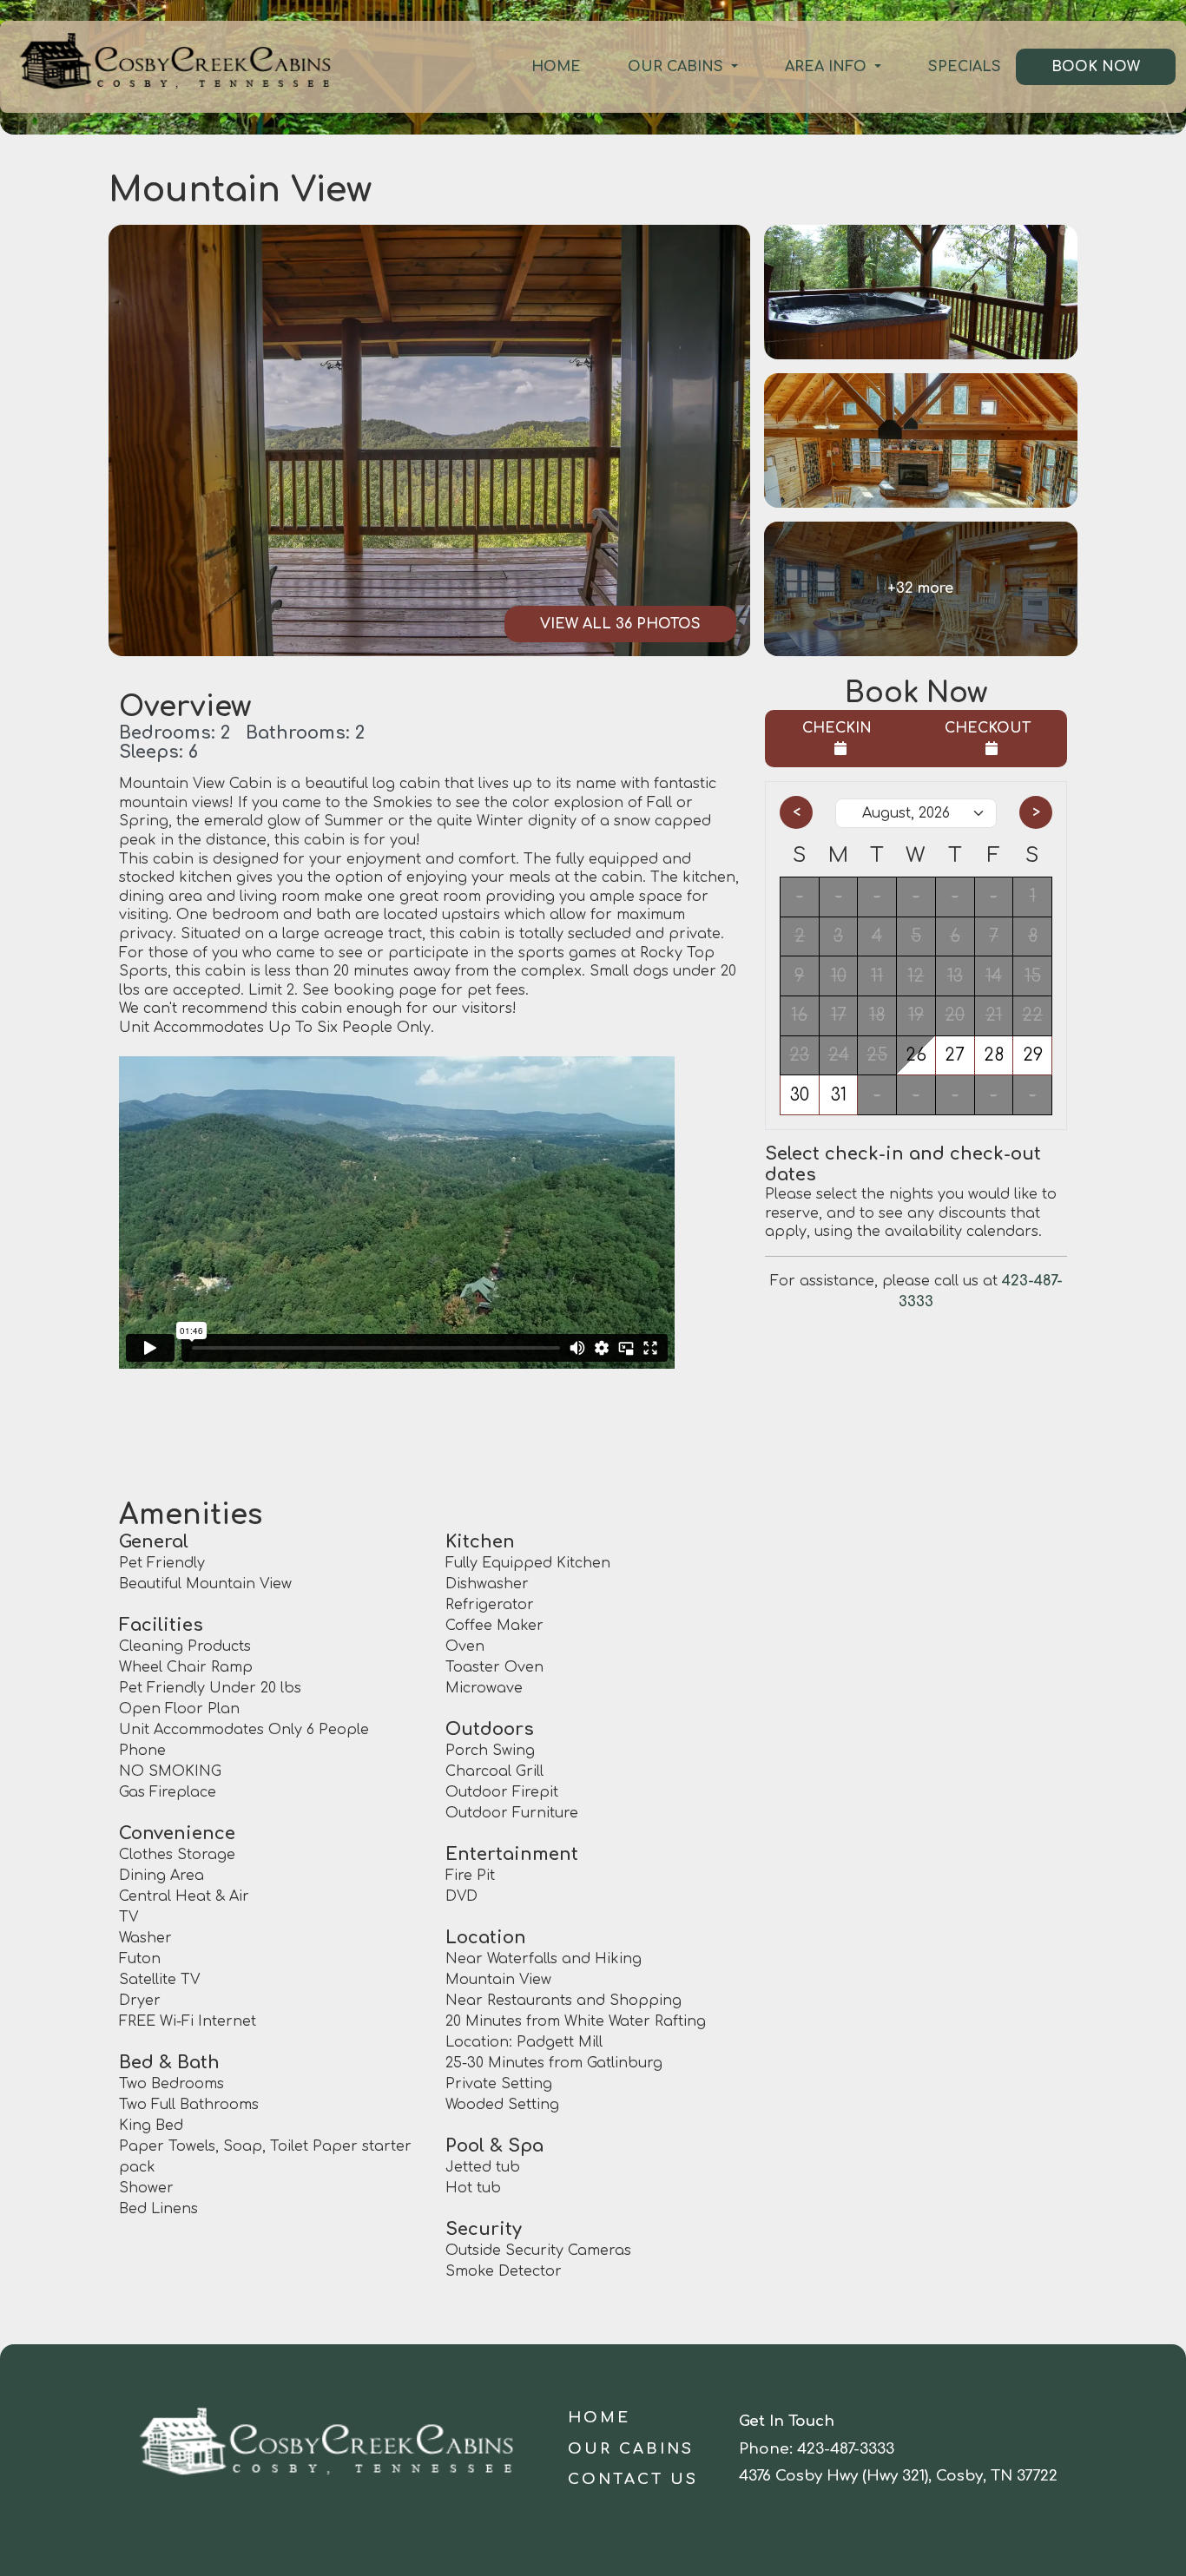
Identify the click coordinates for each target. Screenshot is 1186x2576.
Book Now (1096, 67)
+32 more (920, 588)
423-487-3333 (846, 2449)
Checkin (837, 728)
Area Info (828, 67)
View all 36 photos (620, 624)
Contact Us (633, 2479)
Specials (965, 67)
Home (556, 67)
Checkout (988, 728)
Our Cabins (678, 67)
